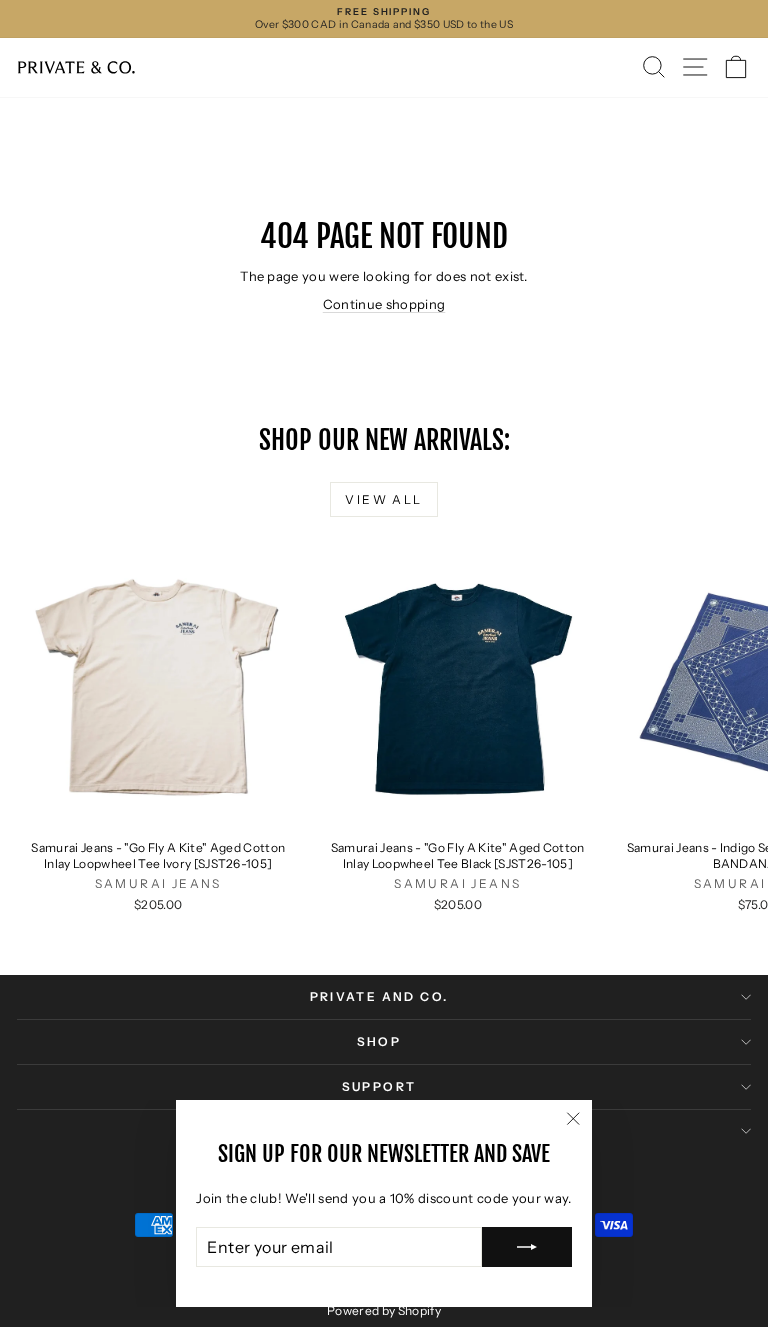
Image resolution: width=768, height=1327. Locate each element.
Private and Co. (379, 996)
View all (383, 499)
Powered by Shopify (384, 1310)
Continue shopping (384, 304)
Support (379, 1086)
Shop (379, 1041)
